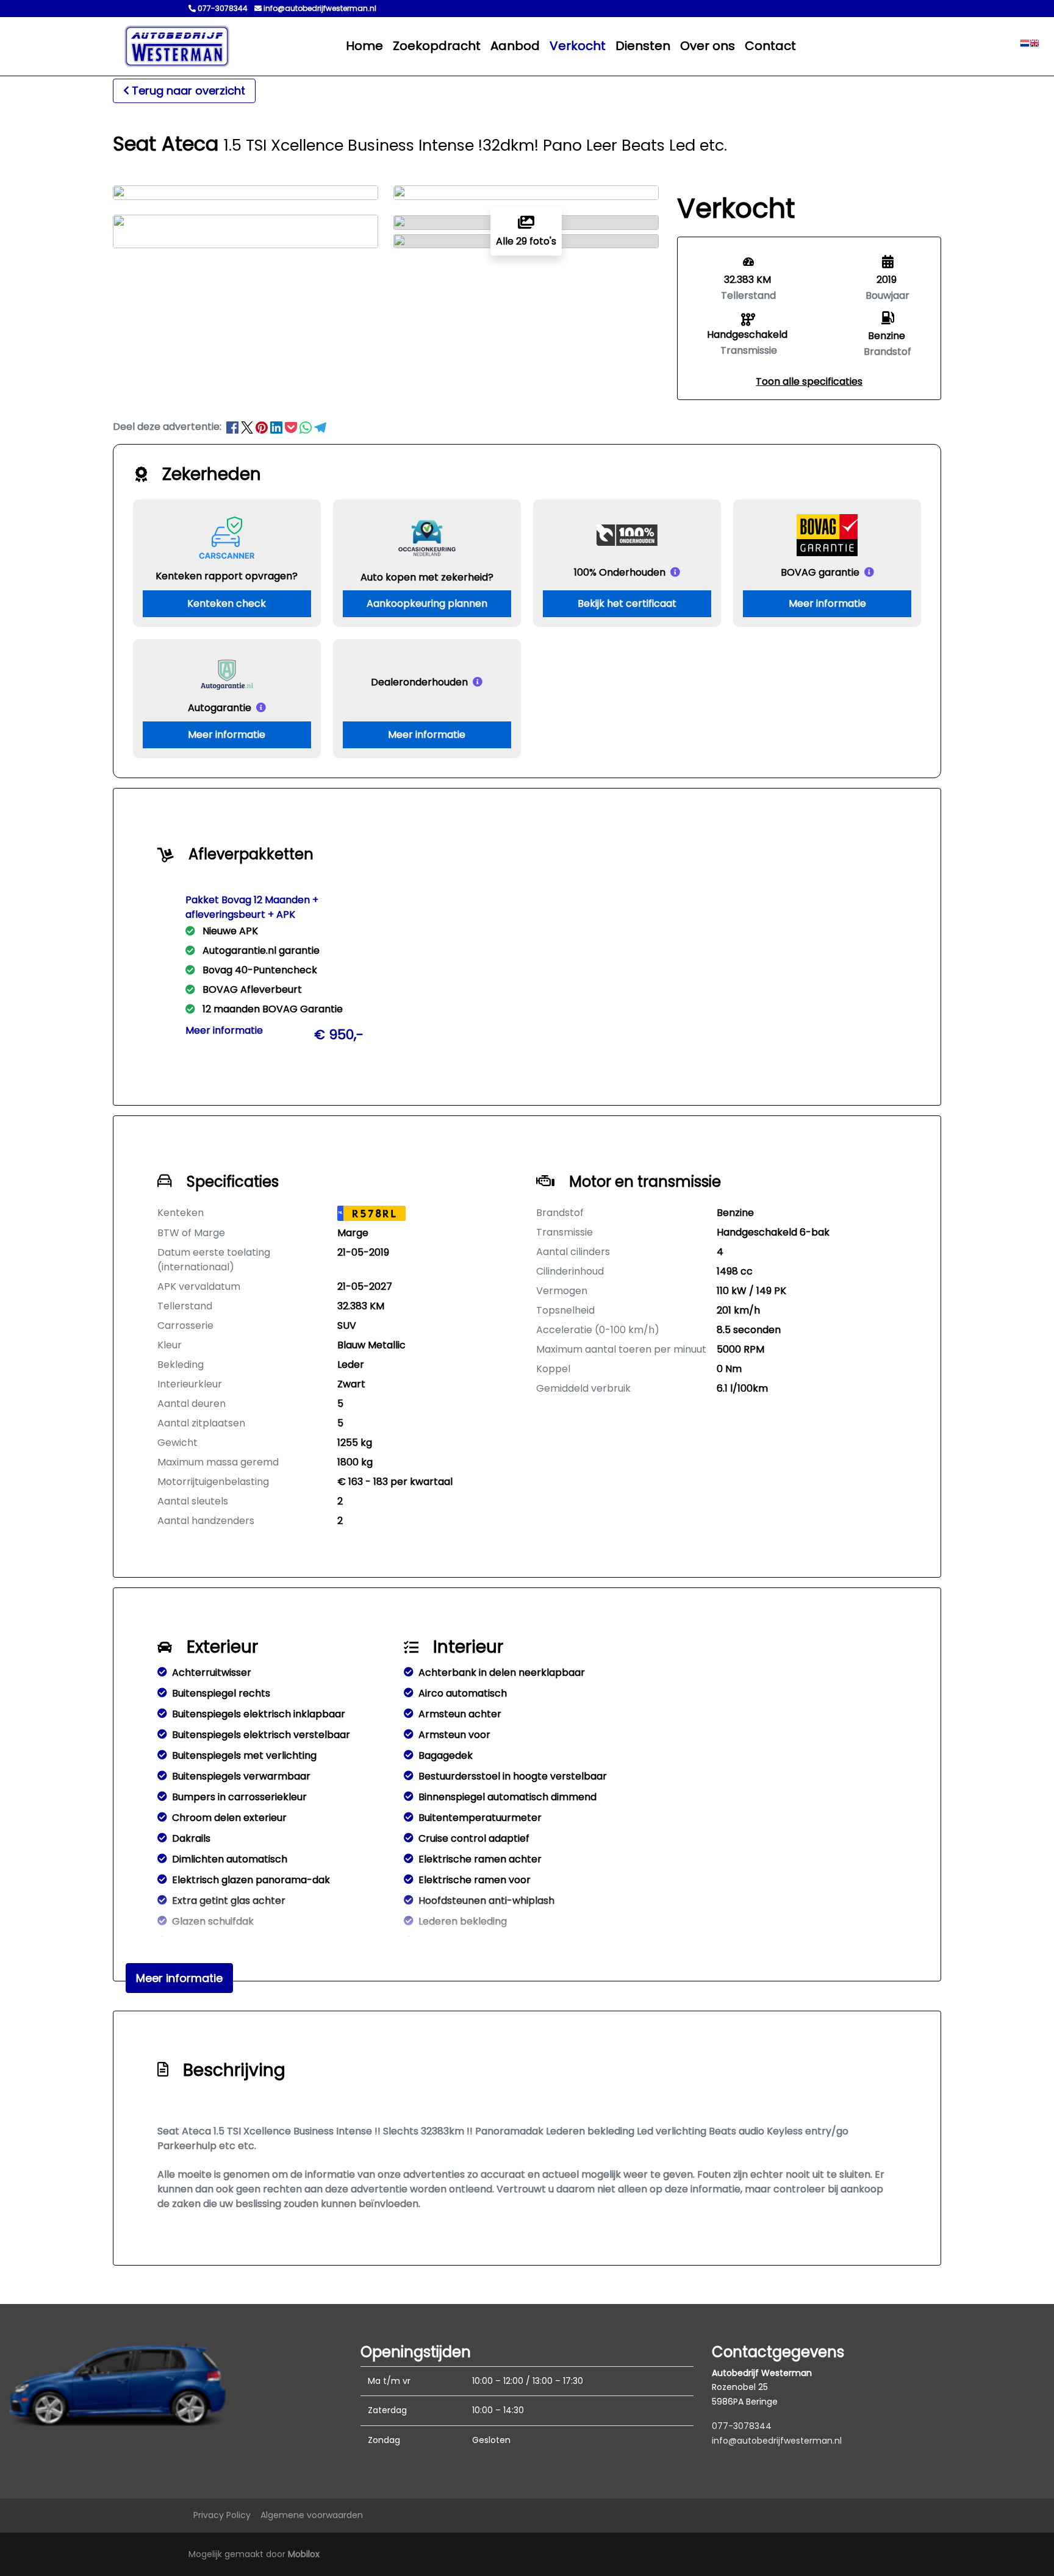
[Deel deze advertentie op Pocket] (292, 427)
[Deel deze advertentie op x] (247, 427)
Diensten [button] (643, 46)
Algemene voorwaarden (312, 2515)
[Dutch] (1025, 46)
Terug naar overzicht (188, 91)
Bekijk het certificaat (627, 603)
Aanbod (515, 46)
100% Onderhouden (620, 572)
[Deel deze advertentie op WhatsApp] (307, 427)
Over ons (708, 46)
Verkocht (578, 46)
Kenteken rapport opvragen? (227, 576)
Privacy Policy (222, 2515)
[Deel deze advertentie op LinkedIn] (278, 427)
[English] (1034, 46)
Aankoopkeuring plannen (427, 603)
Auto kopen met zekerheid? (427, 577)
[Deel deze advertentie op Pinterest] (263, 427)
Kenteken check (227, 603)
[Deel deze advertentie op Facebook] (234, 427)
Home (364, 46)
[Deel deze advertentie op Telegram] (320, 427)
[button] (809, 381)
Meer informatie (827, 603)
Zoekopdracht (437, 46)
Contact (770, 46)
